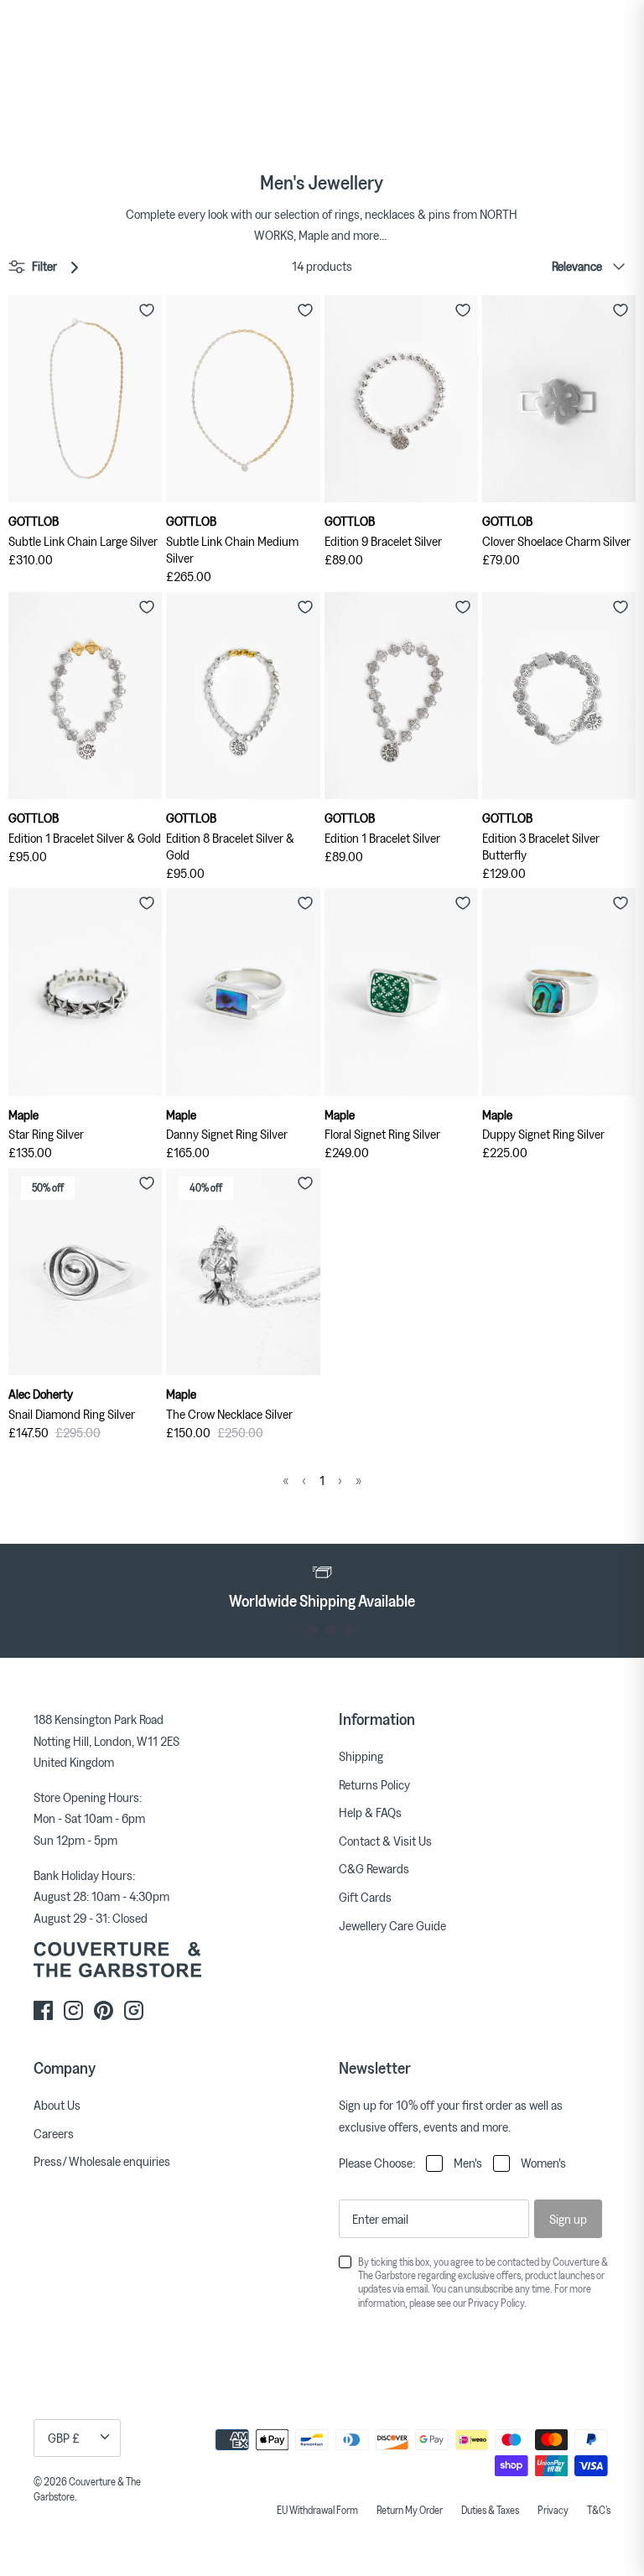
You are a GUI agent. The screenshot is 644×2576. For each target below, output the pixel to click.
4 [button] (348, 1630)
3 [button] (331, 1630)
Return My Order (410, 2510)
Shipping (361, 1756)
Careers (54, 2133)
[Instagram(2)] (134, 2010)
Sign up (568, 2219)
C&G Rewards (374, 1868)
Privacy (553, 2510)
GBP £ (64, 2438)
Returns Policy (374, 1784)
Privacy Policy (496, 2303)
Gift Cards (365, 1897)
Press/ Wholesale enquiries (102, 2161)
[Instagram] (73, 2010)
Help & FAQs (370, 1812)
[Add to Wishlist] (147, 310)
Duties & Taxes (490, 2510)
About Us (57, 2105)
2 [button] (313, 1630)
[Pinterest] (104, 2010)
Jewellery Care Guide (392, 1925)
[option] (322, 1586)
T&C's (599, 2510)
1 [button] (296, 1630)
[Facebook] (43, 2010)
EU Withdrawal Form (317, 2510)
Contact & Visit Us (385, 1841)
